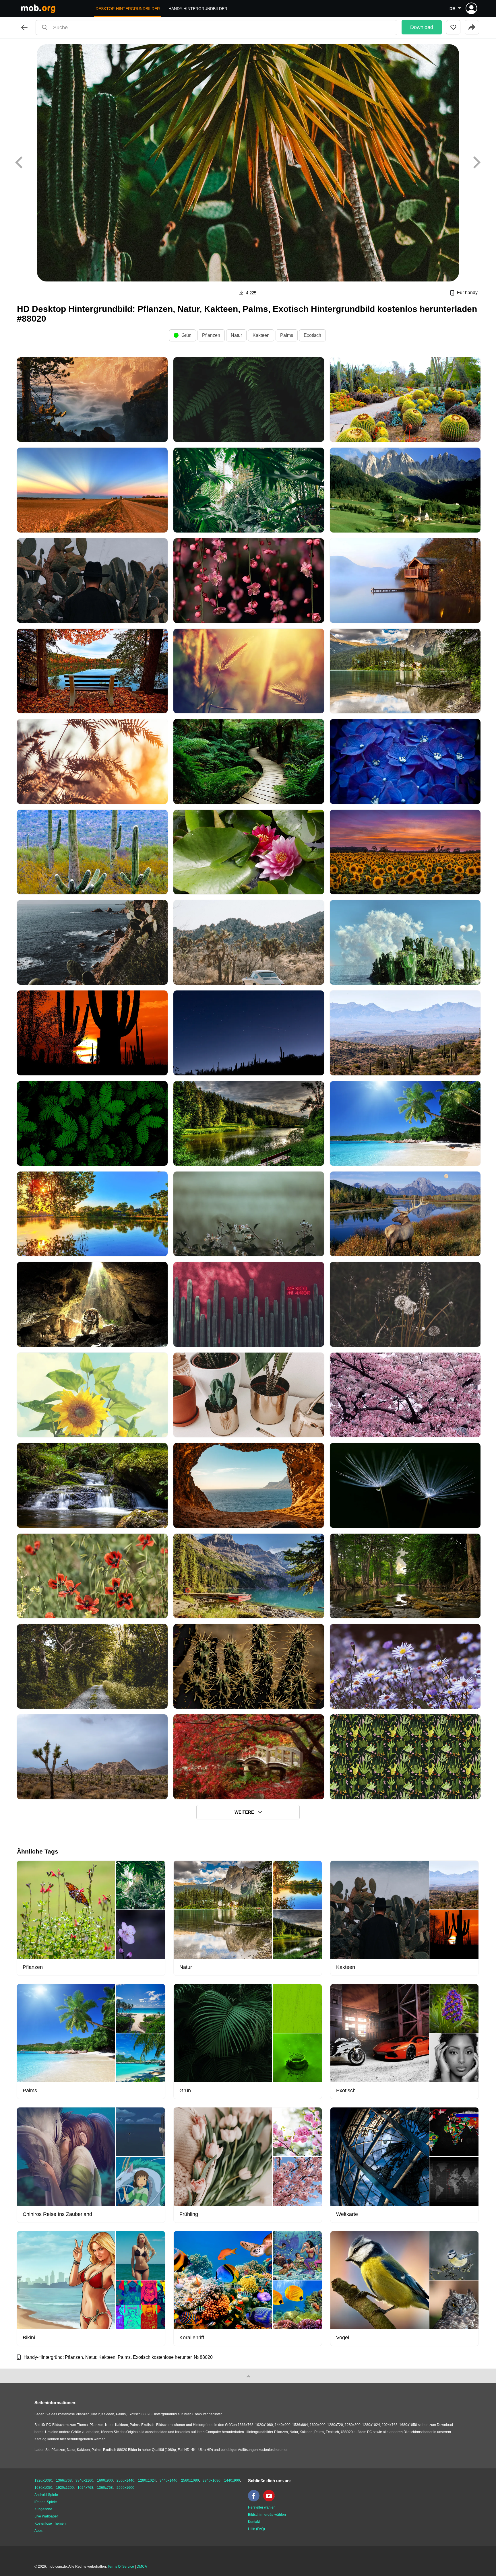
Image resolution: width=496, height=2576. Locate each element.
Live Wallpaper (46, 2516)
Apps (38, 2531)
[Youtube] (270, 2500)
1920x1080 (43, 2480)
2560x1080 (190, 2480)
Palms (287, 335)
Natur (236, 335)
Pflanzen (211, 335)
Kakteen (261, 335)
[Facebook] (255, 2500)
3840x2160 (84, 2480)
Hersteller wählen (262, 2507)
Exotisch (312, 335)
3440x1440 (168, 2480)
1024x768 (85, 2488)
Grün (186, 335)
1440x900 (232, 2480)
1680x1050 (43, 2488)
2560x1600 (125, 2488)
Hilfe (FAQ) (256, 2529)
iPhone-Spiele (46, 2502)
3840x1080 (212, 2480)
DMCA (142, 2567)
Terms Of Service (121, 2567)
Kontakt (254, 2522)
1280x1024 (147, 2480)
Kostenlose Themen (50, 2523)
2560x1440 (125, 2480)
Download (422, 27)
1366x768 (64, 2480)
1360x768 (105, 2488)
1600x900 (105, 2480)
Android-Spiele (46, 2495)
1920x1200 (65, 2488)
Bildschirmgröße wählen (267, 2515)
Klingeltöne (43, 2509)
